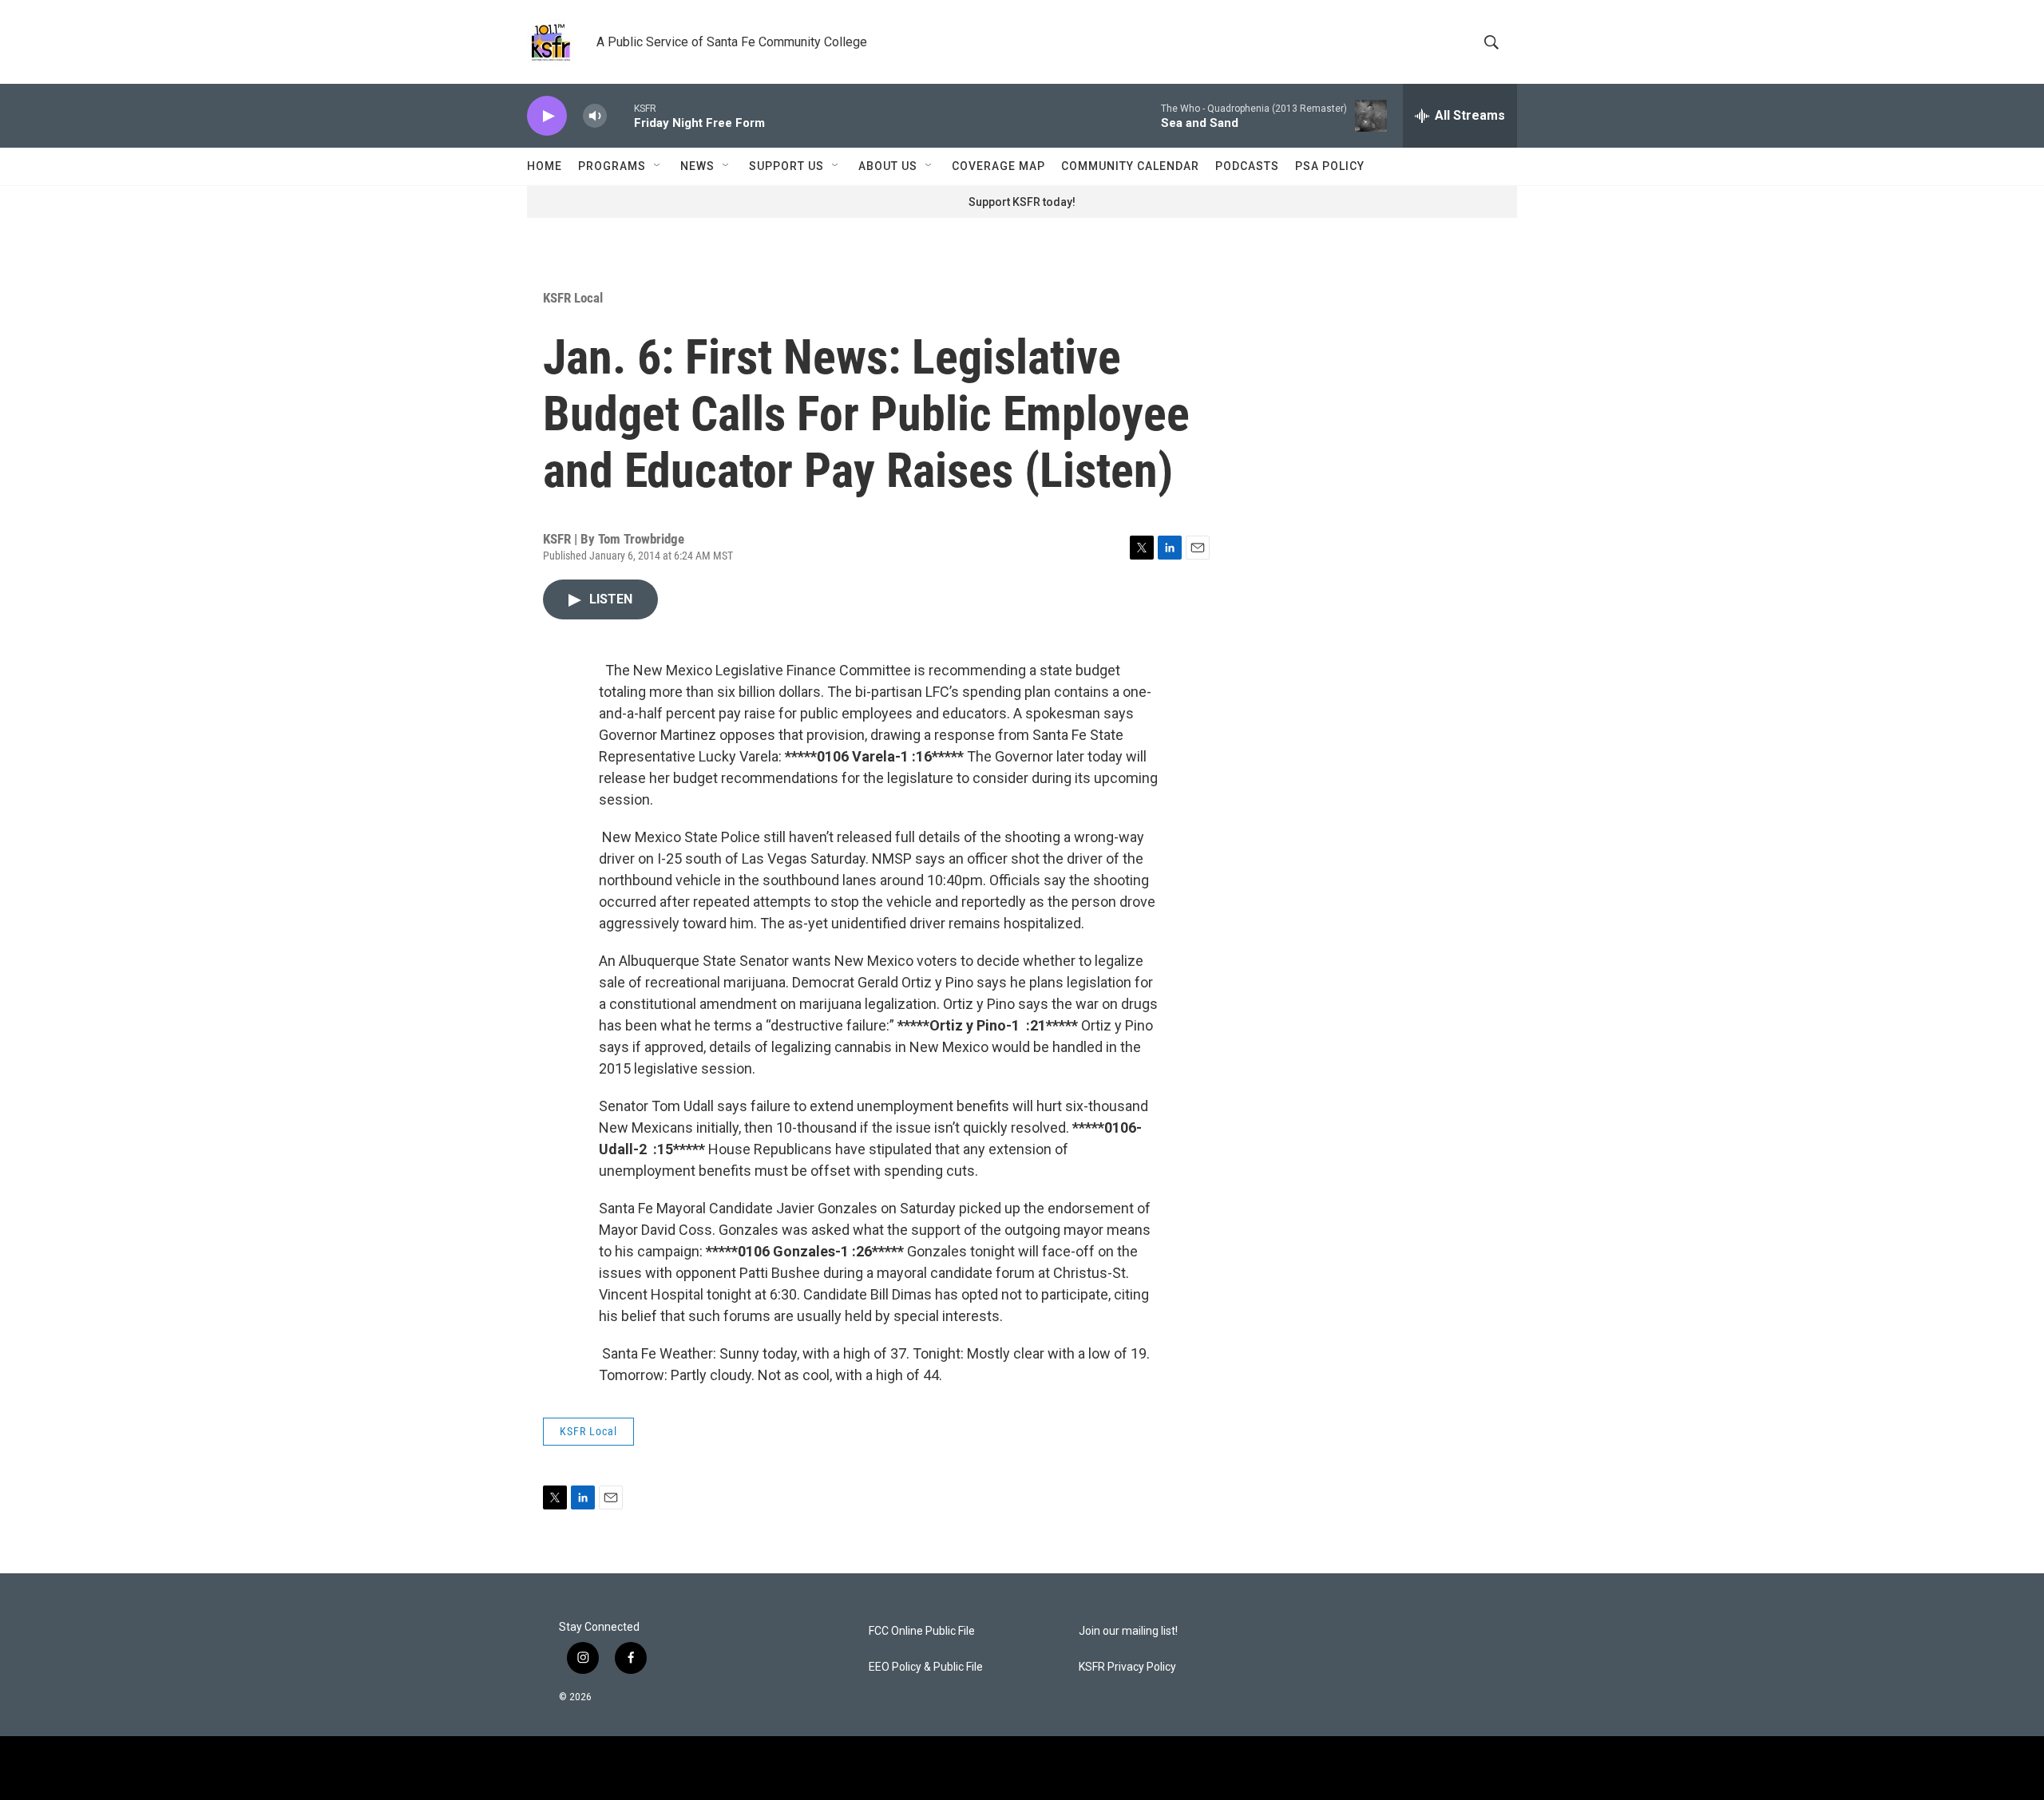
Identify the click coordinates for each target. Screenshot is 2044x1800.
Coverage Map (998, 166)
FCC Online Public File (922, 1631)
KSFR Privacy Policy (1127, 1667)
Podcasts (1247, 166)
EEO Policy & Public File (926, 1667)
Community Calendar (1130, 166)
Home (545, 166)
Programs (612, 166)
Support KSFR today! (1022, 202)
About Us (888, 166)
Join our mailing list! (1128, 1631)
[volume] (595, 116)
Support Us (786, 166)
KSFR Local (573, 298)
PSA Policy (1330, 166)
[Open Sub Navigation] (658, 166)
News (697, 166)
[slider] (620, 115)
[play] (547, 116)
